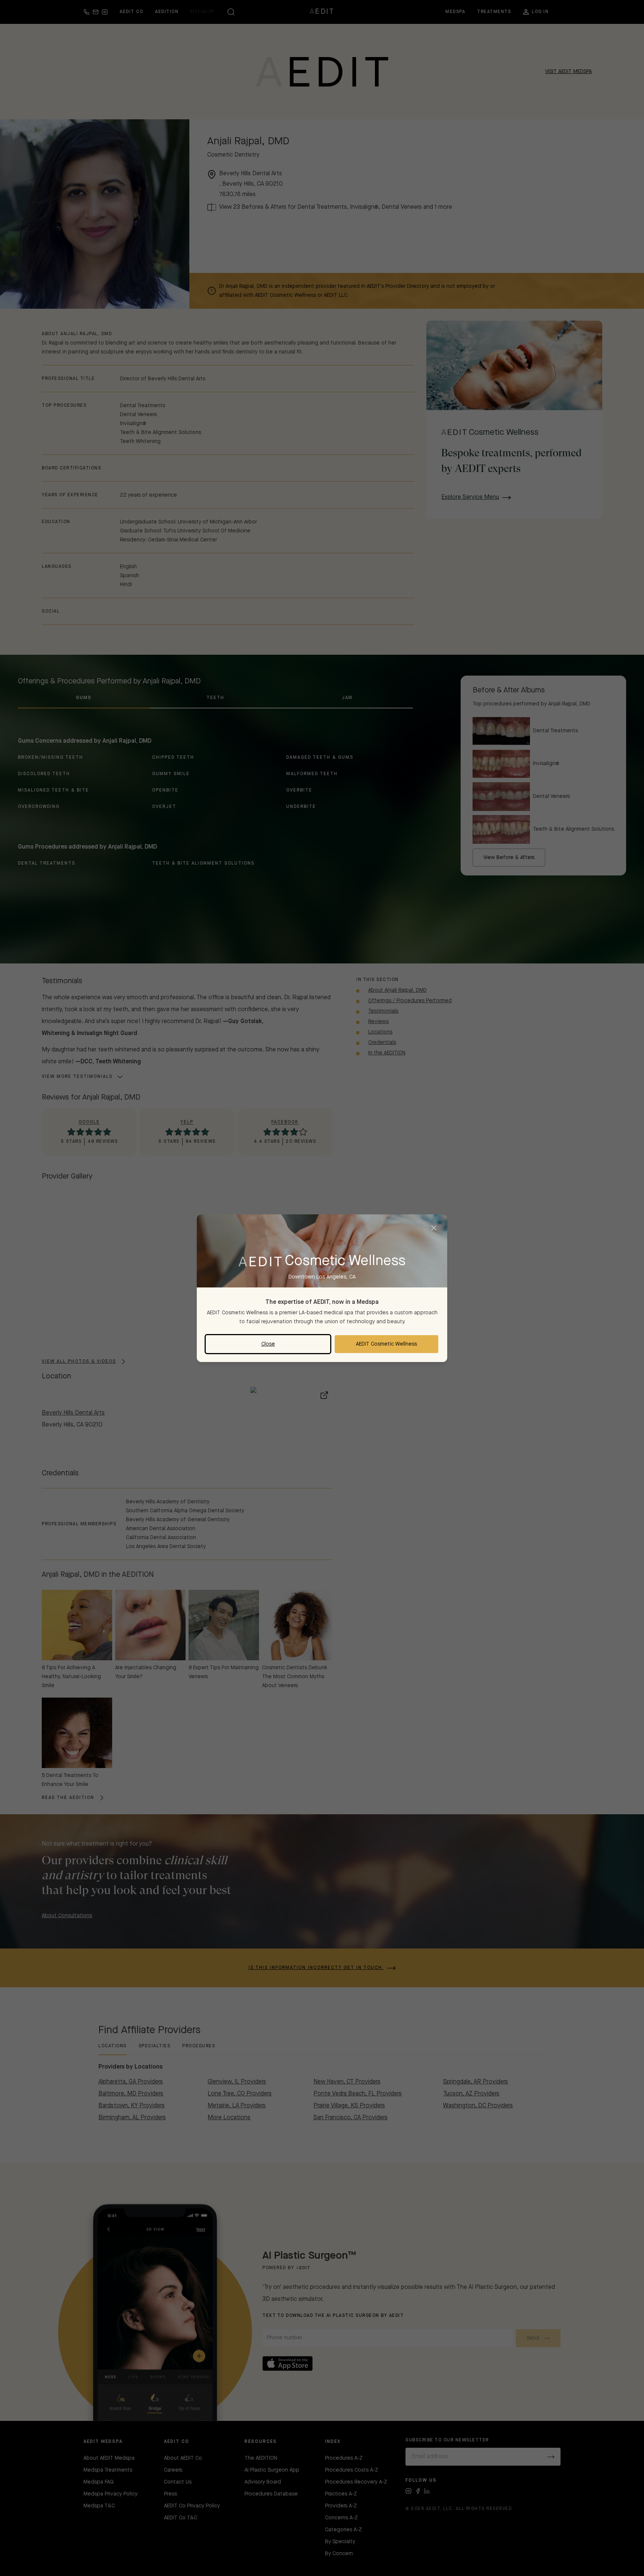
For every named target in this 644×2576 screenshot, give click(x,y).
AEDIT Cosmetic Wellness (386, 1344)
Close (268, 1344)
